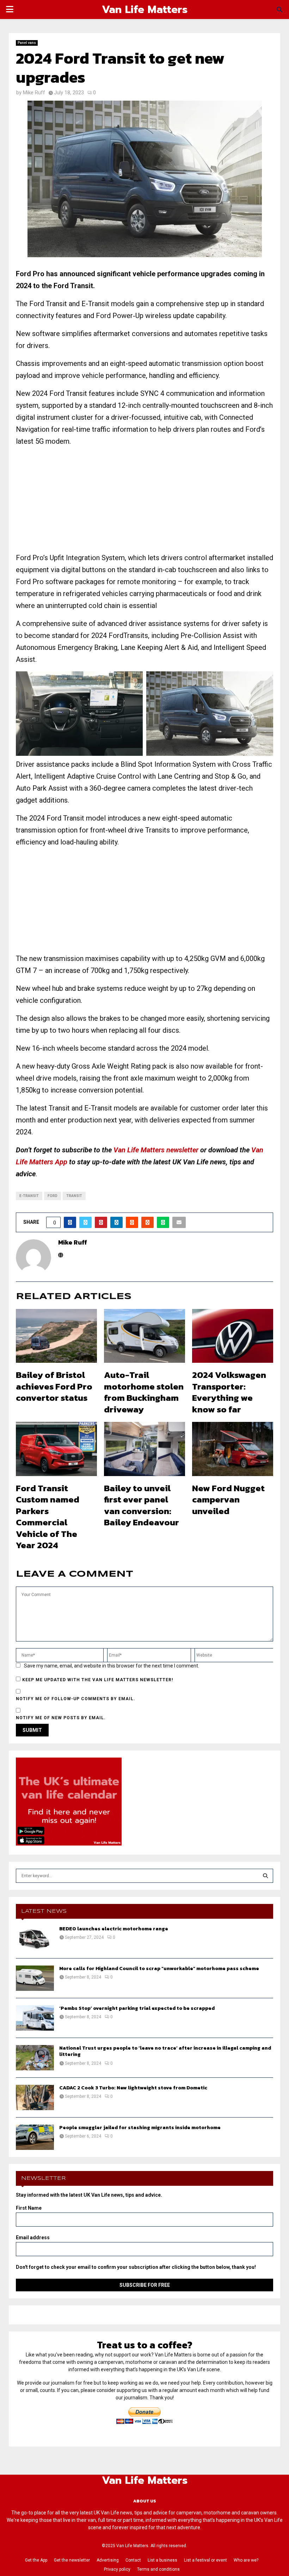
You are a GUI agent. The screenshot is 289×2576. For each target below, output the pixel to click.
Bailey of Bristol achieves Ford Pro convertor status (54, 1386)
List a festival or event (205, 2560)
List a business (162, 2560)
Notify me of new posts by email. (61, 1718)
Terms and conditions (158, 2569)
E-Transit (29, 1196)
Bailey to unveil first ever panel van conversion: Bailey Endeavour (142, 1505)
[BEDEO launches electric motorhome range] (35, 1938)
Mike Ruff (34, 93)
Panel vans (27, 43)
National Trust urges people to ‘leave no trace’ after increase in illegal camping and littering (165, 2051)
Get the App (36, 2560)
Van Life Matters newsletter (156, 1150)
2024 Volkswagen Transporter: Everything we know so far (229, 1392)
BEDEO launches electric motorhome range (114, 1929)
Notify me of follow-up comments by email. (76, 1699)
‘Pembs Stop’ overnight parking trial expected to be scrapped (137, 2008)
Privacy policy (117, 2569)
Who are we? (246, 2560)
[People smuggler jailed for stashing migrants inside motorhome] (35, 2137)
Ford (53, 1196)
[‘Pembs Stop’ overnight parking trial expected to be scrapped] (35, 2018)
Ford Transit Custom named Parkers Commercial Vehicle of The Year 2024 (48, 1517)
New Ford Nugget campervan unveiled (228, 1499)
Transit (74, 1196)
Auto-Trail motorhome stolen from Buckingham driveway (144, 1392)
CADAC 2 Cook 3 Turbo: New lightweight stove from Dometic (133, 2088)
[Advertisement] (144, 502)
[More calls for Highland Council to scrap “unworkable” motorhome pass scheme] (35, 1978)
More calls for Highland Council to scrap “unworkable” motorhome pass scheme (159, 1969)
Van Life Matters (145, 10)
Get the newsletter (72, 2560)
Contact (133, 2560)
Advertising (108, 2560)
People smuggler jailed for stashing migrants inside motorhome (140, 2128)
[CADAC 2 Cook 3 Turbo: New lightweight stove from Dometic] (35, 2097)
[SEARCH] (265, 1876)
